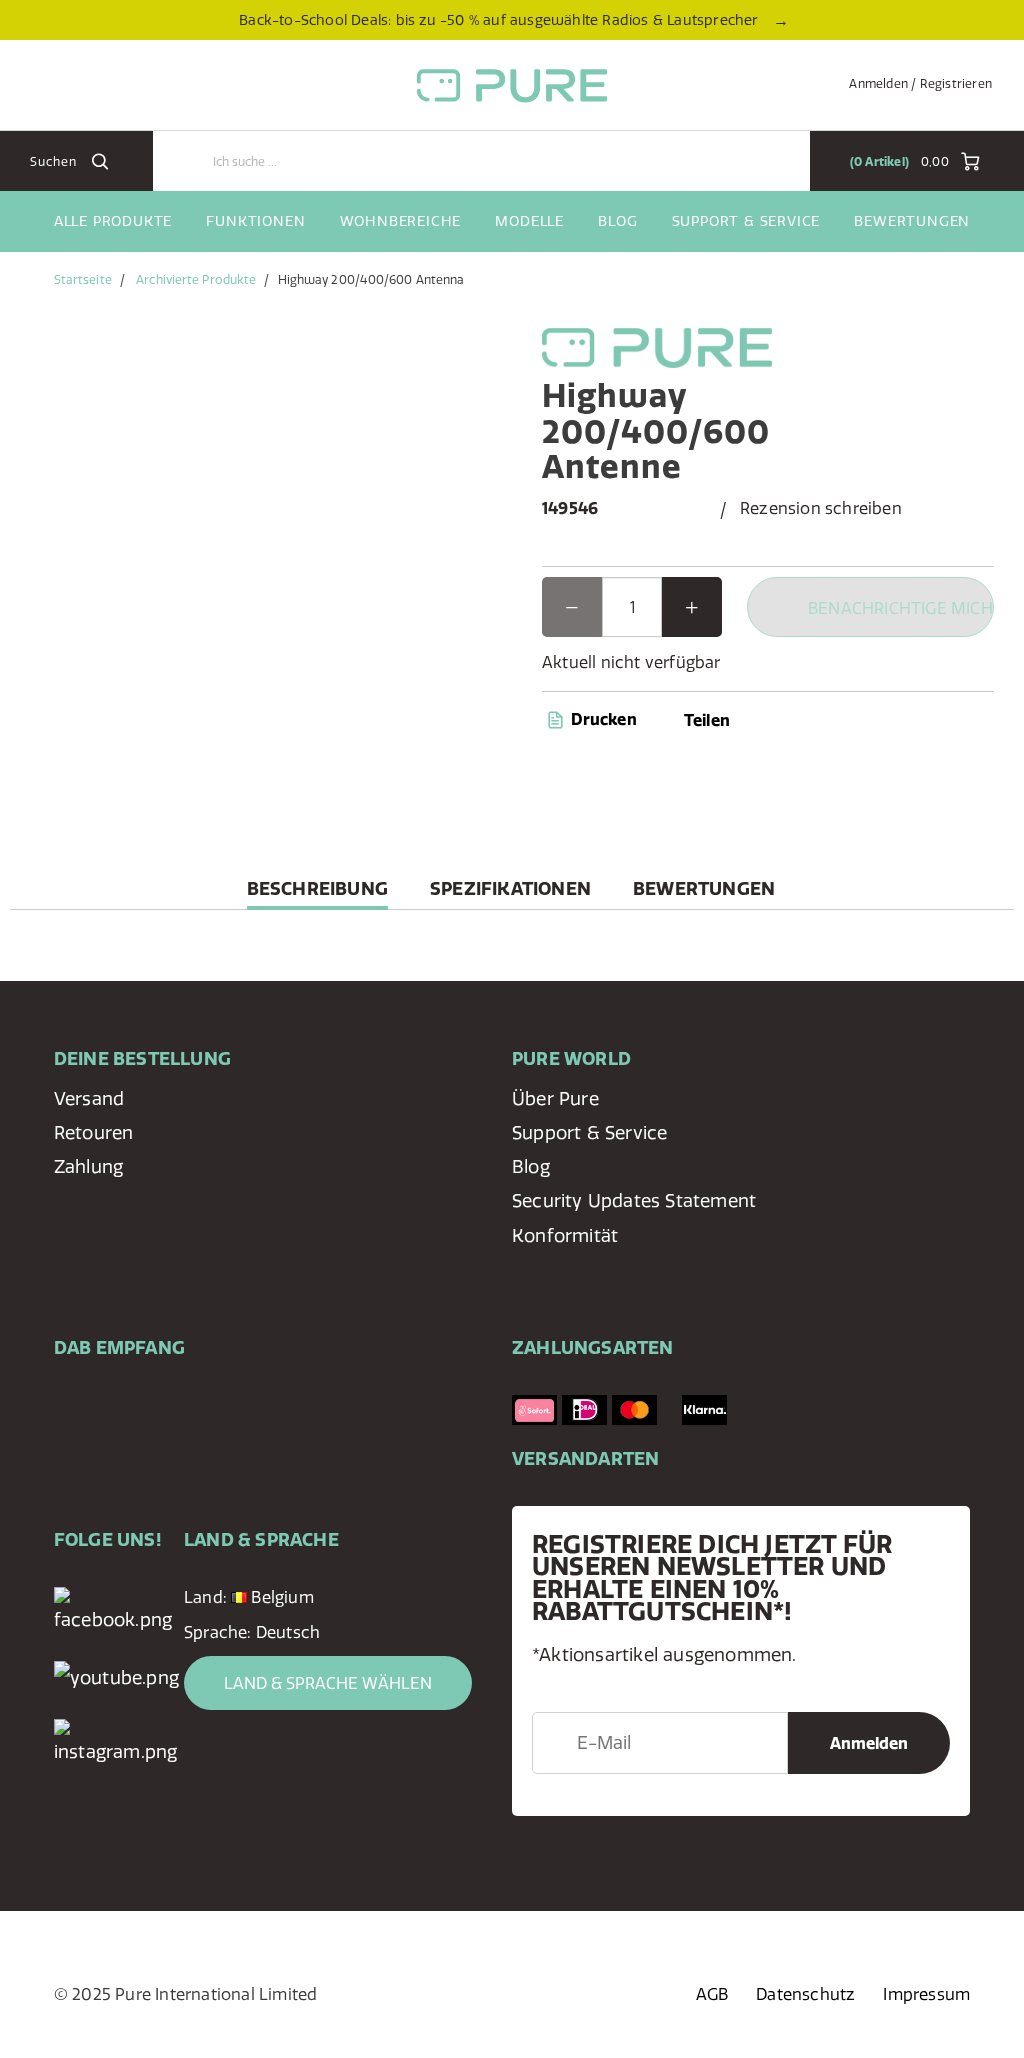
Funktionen (255, 221)
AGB (712, 1994)
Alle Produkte (113, 221)
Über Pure (555, 1098)
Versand (89, 1098)
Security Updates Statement (634, 1200)
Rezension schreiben (821, 508)
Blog (617, 221)
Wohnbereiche (401, 221)
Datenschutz (805, 1994)
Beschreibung (317, 893)
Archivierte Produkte (196, 279)
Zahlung (88, 1166)
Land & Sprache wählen (328, 1683)
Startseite (83, 279)
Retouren (94, 1132)
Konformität (565, 1235)
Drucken (602, 719)
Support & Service (746, 221)
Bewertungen (912, 221)
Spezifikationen (510, 888)
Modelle (529, 221)
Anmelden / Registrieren (920, 83)
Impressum (926, 1994)
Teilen (707, 720)
